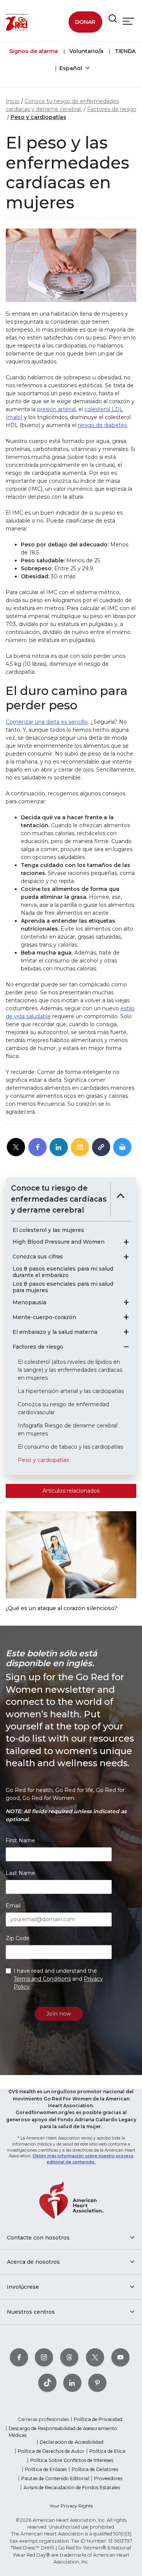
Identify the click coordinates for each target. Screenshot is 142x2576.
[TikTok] (47, 2383)
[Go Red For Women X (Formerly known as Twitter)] (95, 2357)
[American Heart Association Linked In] (72, 2383)
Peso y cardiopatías (38, 117)
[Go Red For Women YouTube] (120, 2357)
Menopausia (29, 1303)
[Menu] (128, 21)
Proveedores (108, 2478)
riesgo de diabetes (102, 425)
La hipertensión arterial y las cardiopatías (71, 1391)
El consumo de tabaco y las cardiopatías (70, 1447)
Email (13, 1906)
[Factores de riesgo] (126, 1347)
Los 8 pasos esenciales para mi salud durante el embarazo (63, 1272)
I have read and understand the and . (58, 1979)
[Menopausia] (126, 1302)
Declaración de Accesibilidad (72, 2442)
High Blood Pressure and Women (59, 1242)
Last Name (20, 1873)
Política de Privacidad (98, 2419)
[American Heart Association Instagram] (44, 2357)
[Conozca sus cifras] (126, 1257)
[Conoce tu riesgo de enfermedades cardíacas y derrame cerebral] (121, 1199)
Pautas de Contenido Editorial (55, 2478)
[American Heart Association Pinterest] (97, 2383)
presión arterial (56, 409)
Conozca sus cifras (38, 1257)
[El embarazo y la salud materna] (126, 1332)
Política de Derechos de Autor (51, 2451)
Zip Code (18, 1938)
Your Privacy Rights (71, 2506)
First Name (20, 1840)
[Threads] (69, 2357)
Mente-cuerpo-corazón (44, 1317)
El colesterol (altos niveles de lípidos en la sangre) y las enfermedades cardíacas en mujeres (70, 1370)
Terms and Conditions (42, 1979)
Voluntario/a (86, 51)
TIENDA (124, 51)
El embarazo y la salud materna (55, 1332)
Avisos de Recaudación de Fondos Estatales (72, 2488)
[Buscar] (113, 19)
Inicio (13, 101)
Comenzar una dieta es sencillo (47, 722)
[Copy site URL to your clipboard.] (101, 1147)
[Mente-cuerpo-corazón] (126, 1317)
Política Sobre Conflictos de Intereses (72, 2460)
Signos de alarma (34, 51)
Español (72, 68)
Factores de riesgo (112, 109)
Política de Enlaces (46, 2469)
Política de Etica (107, 2451)
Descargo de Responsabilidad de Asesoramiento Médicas (63, 2432)
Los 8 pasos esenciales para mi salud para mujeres (63, 1287)
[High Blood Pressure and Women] (126, 1242)
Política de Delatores (95, 2469)
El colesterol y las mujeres (48, 1230)
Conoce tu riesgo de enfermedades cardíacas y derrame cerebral (59, 1199)
